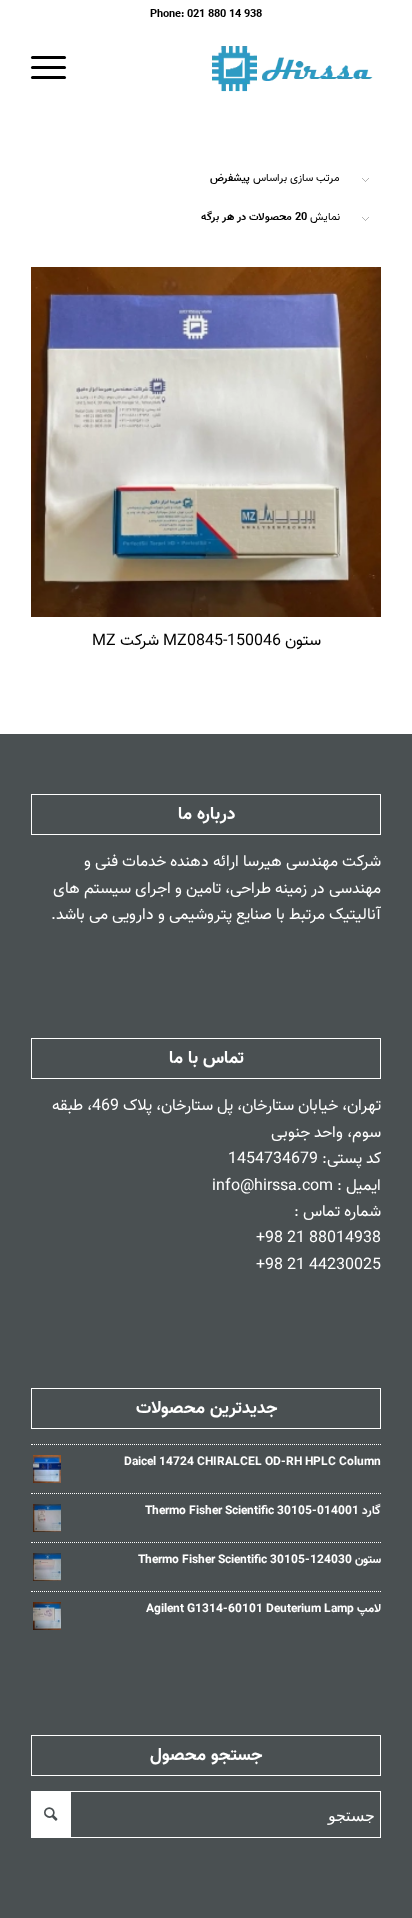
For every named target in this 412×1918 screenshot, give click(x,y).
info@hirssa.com (272, 1186)
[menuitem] (55, 69)
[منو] (55, 69)
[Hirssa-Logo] (241, 69)
